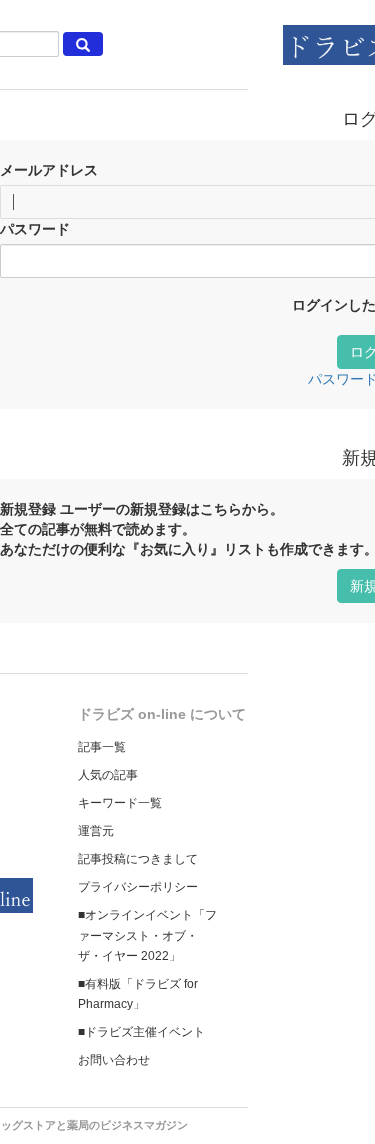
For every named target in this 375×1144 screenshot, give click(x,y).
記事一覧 (102, 747)
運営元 (96, 831)
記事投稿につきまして (138, 859)
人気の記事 (108, 775)
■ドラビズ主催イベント (141, 1032)
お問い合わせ (114, 1060)
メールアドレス (49, 170)
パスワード (35, 229)
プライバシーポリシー (138, 887)
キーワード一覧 (120, 803)
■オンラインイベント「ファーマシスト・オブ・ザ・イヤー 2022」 (147, 935)
